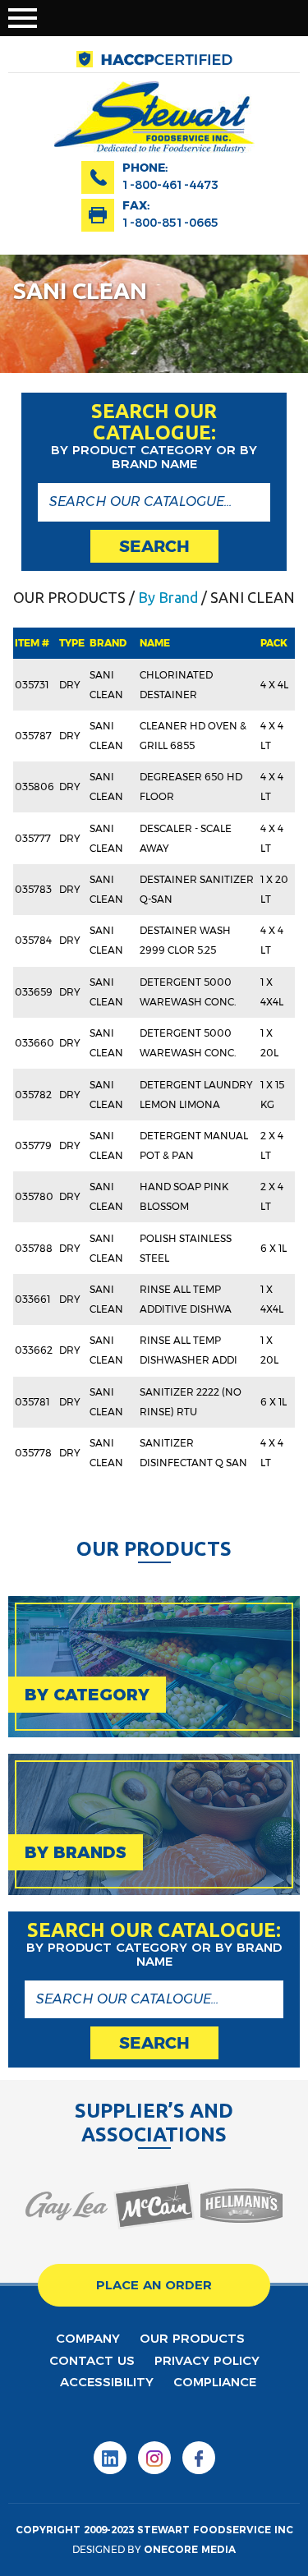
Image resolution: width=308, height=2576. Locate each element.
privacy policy (207, 2360)
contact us (92, 2360)
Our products (192, 2338)
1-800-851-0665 (170, 223)
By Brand (168, 597)
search (154, 546)
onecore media (190, 2549)
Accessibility (107, 2382)
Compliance (215, 2382)
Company (88, 2338)
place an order (154, 2285)
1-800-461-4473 (170, 185)
